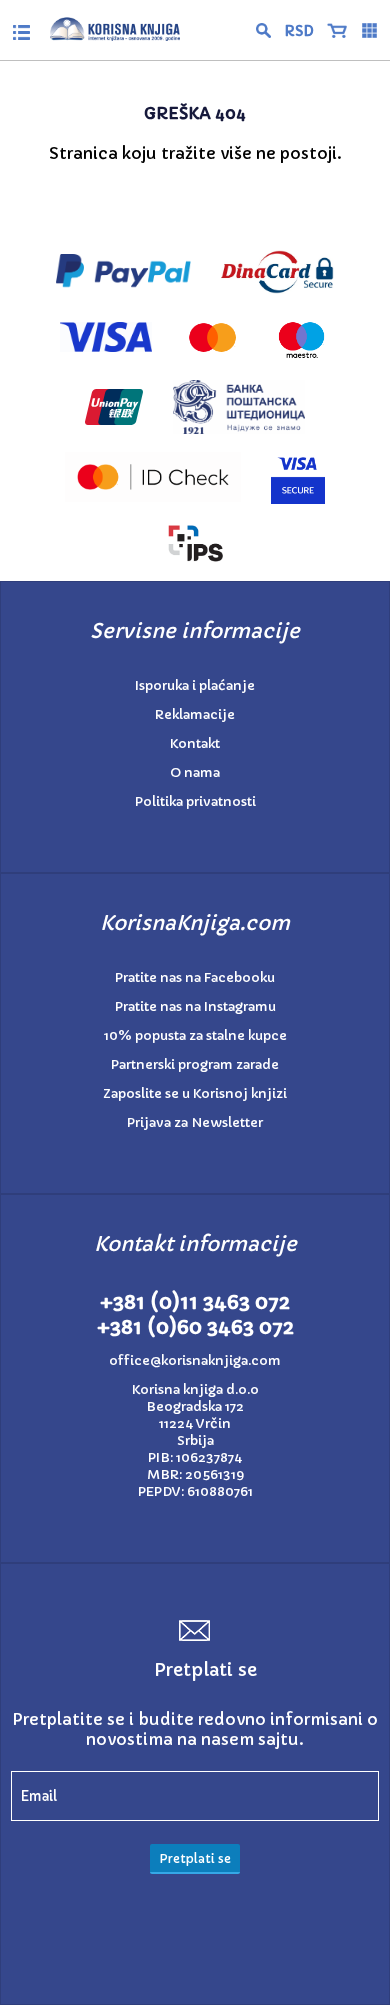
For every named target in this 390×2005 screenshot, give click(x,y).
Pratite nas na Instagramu (195, 1006)
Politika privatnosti (195, 801)
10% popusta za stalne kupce (195, 1035)
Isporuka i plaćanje (195, 685)
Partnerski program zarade (195, 1064)
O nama (195, 772)
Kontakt (195, 743)
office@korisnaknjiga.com (195, 1360)
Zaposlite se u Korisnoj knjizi (195, 1093)
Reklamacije (195, 714)
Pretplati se (195, 1858)
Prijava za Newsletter (195, 1122)
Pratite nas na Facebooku (195, 977)
